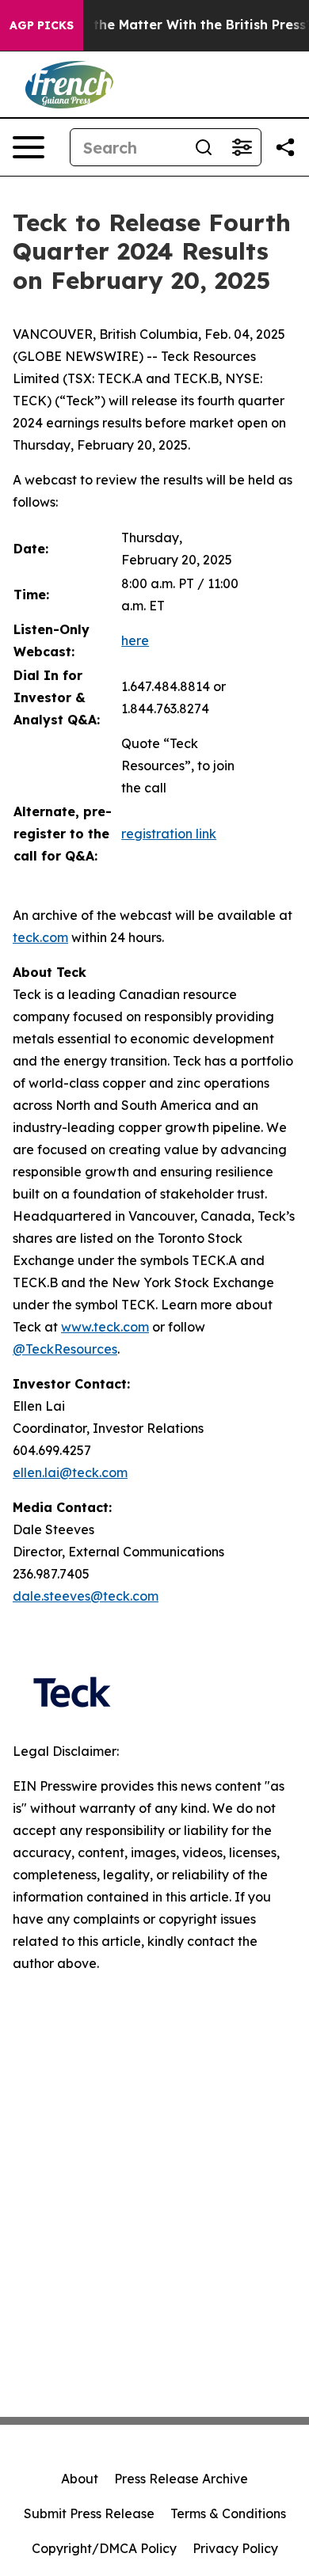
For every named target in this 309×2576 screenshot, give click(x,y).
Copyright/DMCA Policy (104, 2548)
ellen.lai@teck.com (70, 1472)
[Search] (204, 147)
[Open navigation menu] (29, 147)
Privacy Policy (235, 2548)
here (135, 640)
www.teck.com (105, 1327)
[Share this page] (285, 147)
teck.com (40, 937)
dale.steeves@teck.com (86, 1596)
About (80, 2479)
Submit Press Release (89, 2513)
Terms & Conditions (228, 2513)
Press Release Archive (181, 2479)
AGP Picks (42, 25)
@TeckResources (65, 1349)
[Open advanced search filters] (242, 147)
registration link (169, 834)
